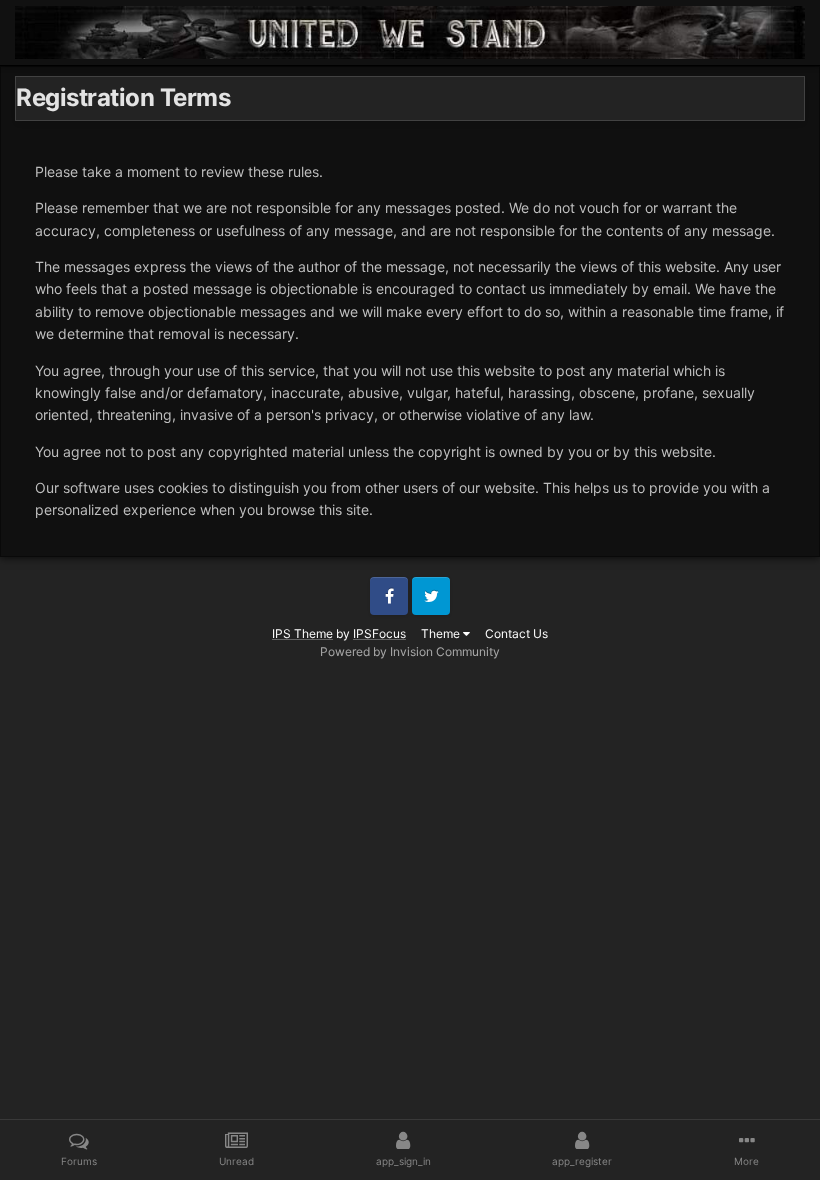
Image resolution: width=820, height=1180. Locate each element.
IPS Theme (302, 633)
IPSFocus (379, 633)
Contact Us (516, 633)
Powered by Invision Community (410, 651)
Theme (442, 633)
